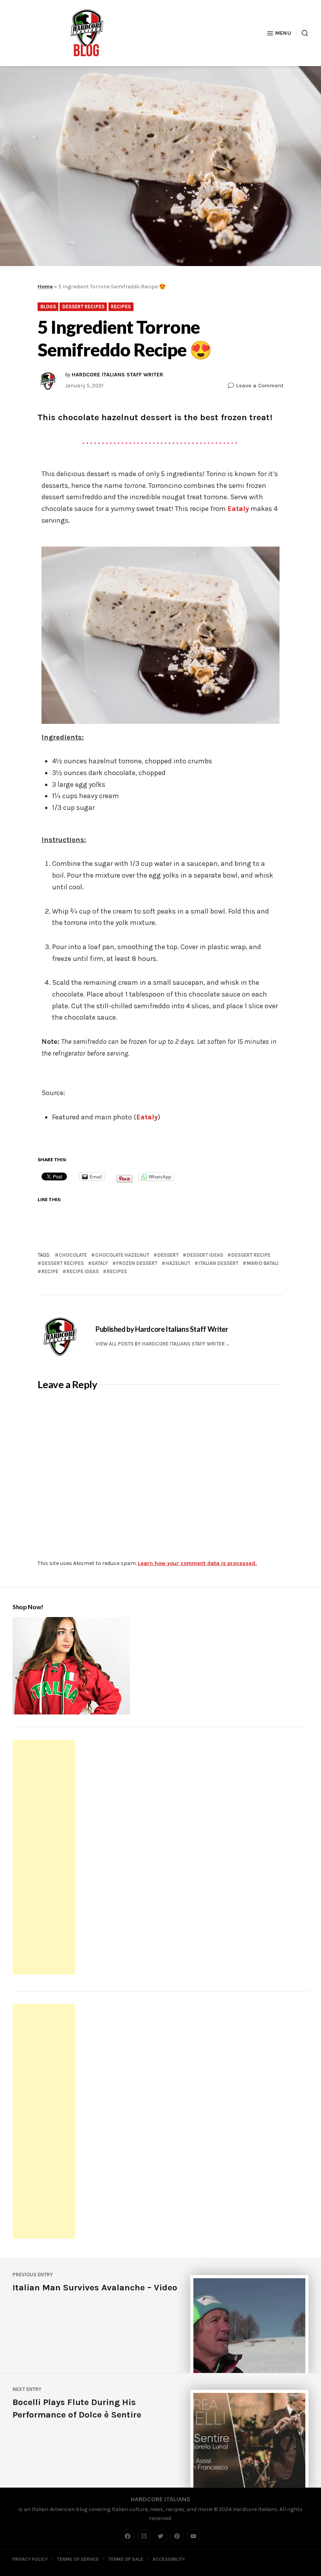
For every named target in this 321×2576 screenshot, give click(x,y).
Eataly (238, 509)
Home (45, 287)
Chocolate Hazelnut (122, 1255)
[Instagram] (144, 2536)
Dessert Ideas (205, 1255)
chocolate (73, 1255)
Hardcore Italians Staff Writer (117, 375)
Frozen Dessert (137, 1263)
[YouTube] (194, 2536)
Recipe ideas (83, 1271)
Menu (283, 33)
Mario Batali (263, 1263)
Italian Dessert (218, 1263)
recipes (117, 1271)
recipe (50, 1271)
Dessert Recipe (251, 1255)
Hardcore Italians (160, 2499)
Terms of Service (78, 2559)
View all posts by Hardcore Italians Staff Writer (160, 1344)
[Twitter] (161, 2536)
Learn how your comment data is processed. (197, 1563)
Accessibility (169, 2559)
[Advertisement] (45, 1858)
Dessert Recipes (83, 307)
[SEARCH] (302, 33)
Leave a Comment (260, 385)
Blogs (48, 307)
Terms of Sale (126, 2559)
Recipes (121, 307)
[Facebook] (128, 2536)
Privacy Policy (30, 2559)
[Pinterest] (177, 2536)
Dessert (168, 1255)
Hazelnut (178, 1263)
